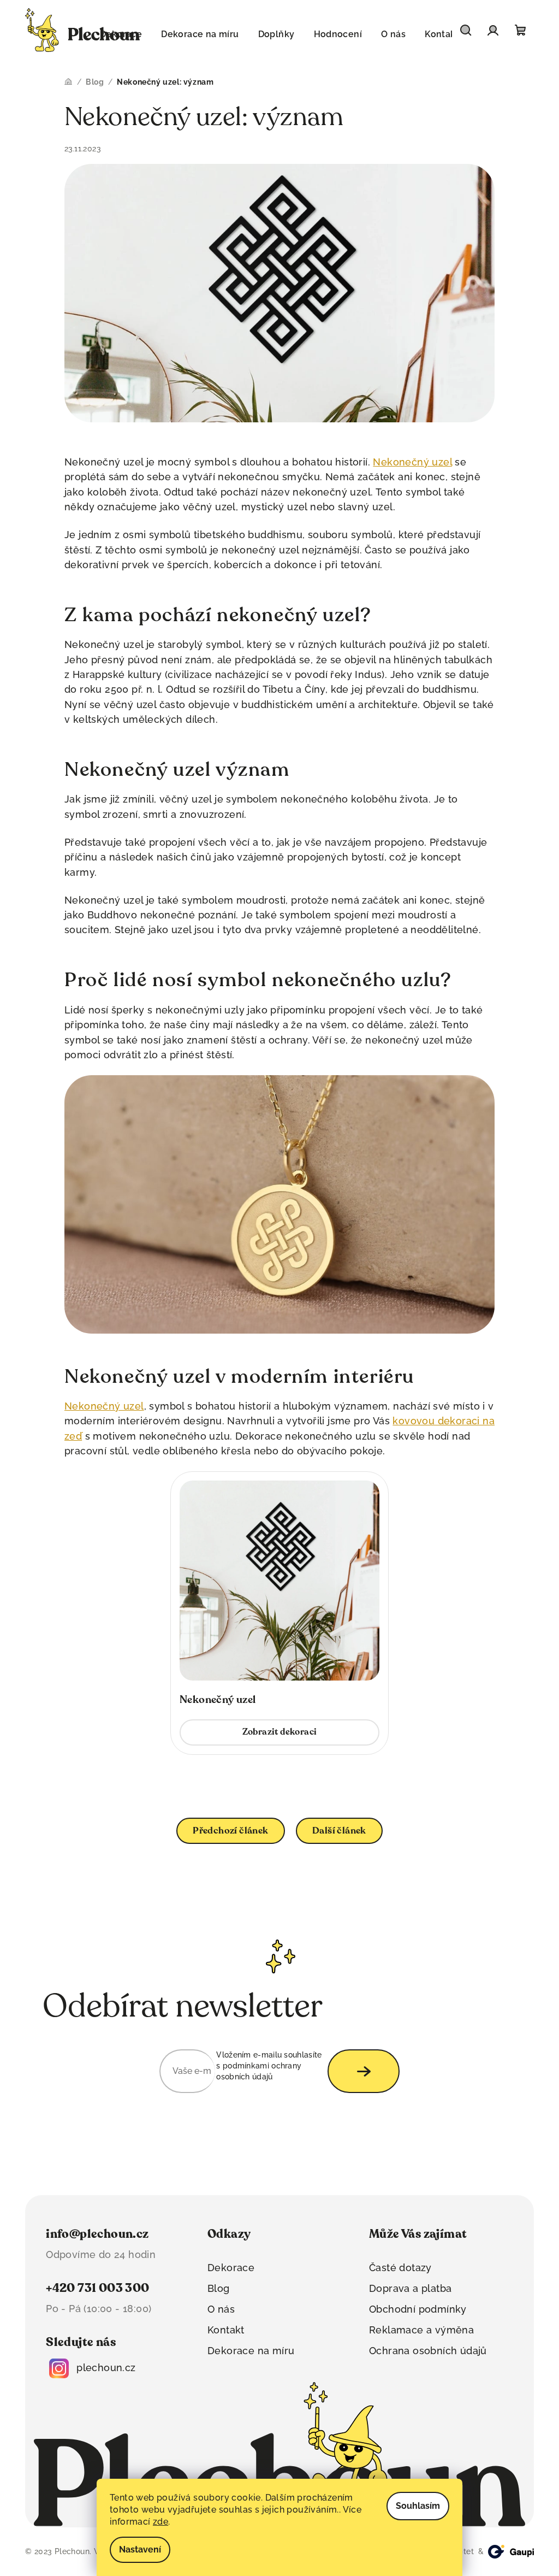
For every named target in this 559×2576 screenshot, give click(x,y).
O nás (221, 2309)
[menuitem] (200, 34)
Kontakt (226, 2330)
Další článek (339, 1831)
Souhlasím (418, 2506)
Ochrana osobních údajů (428, 2351)
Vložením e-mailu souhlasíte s (269, 2066)
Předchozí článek (230, 1831)
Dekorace (231, 2268)
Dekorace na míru (251, 2351)
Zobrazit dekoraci (280, 1732)
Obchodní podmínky (418, 2309)
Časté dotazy (400, 2268)
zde (160, 2522)
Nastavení (140, 2550)
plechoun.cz (106, 2368)
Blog (219, 2288)
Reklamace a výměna (421, 2330)
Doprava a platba (410, 2288)
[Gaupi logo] (511, 2552)
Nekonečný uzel (412, 462)
